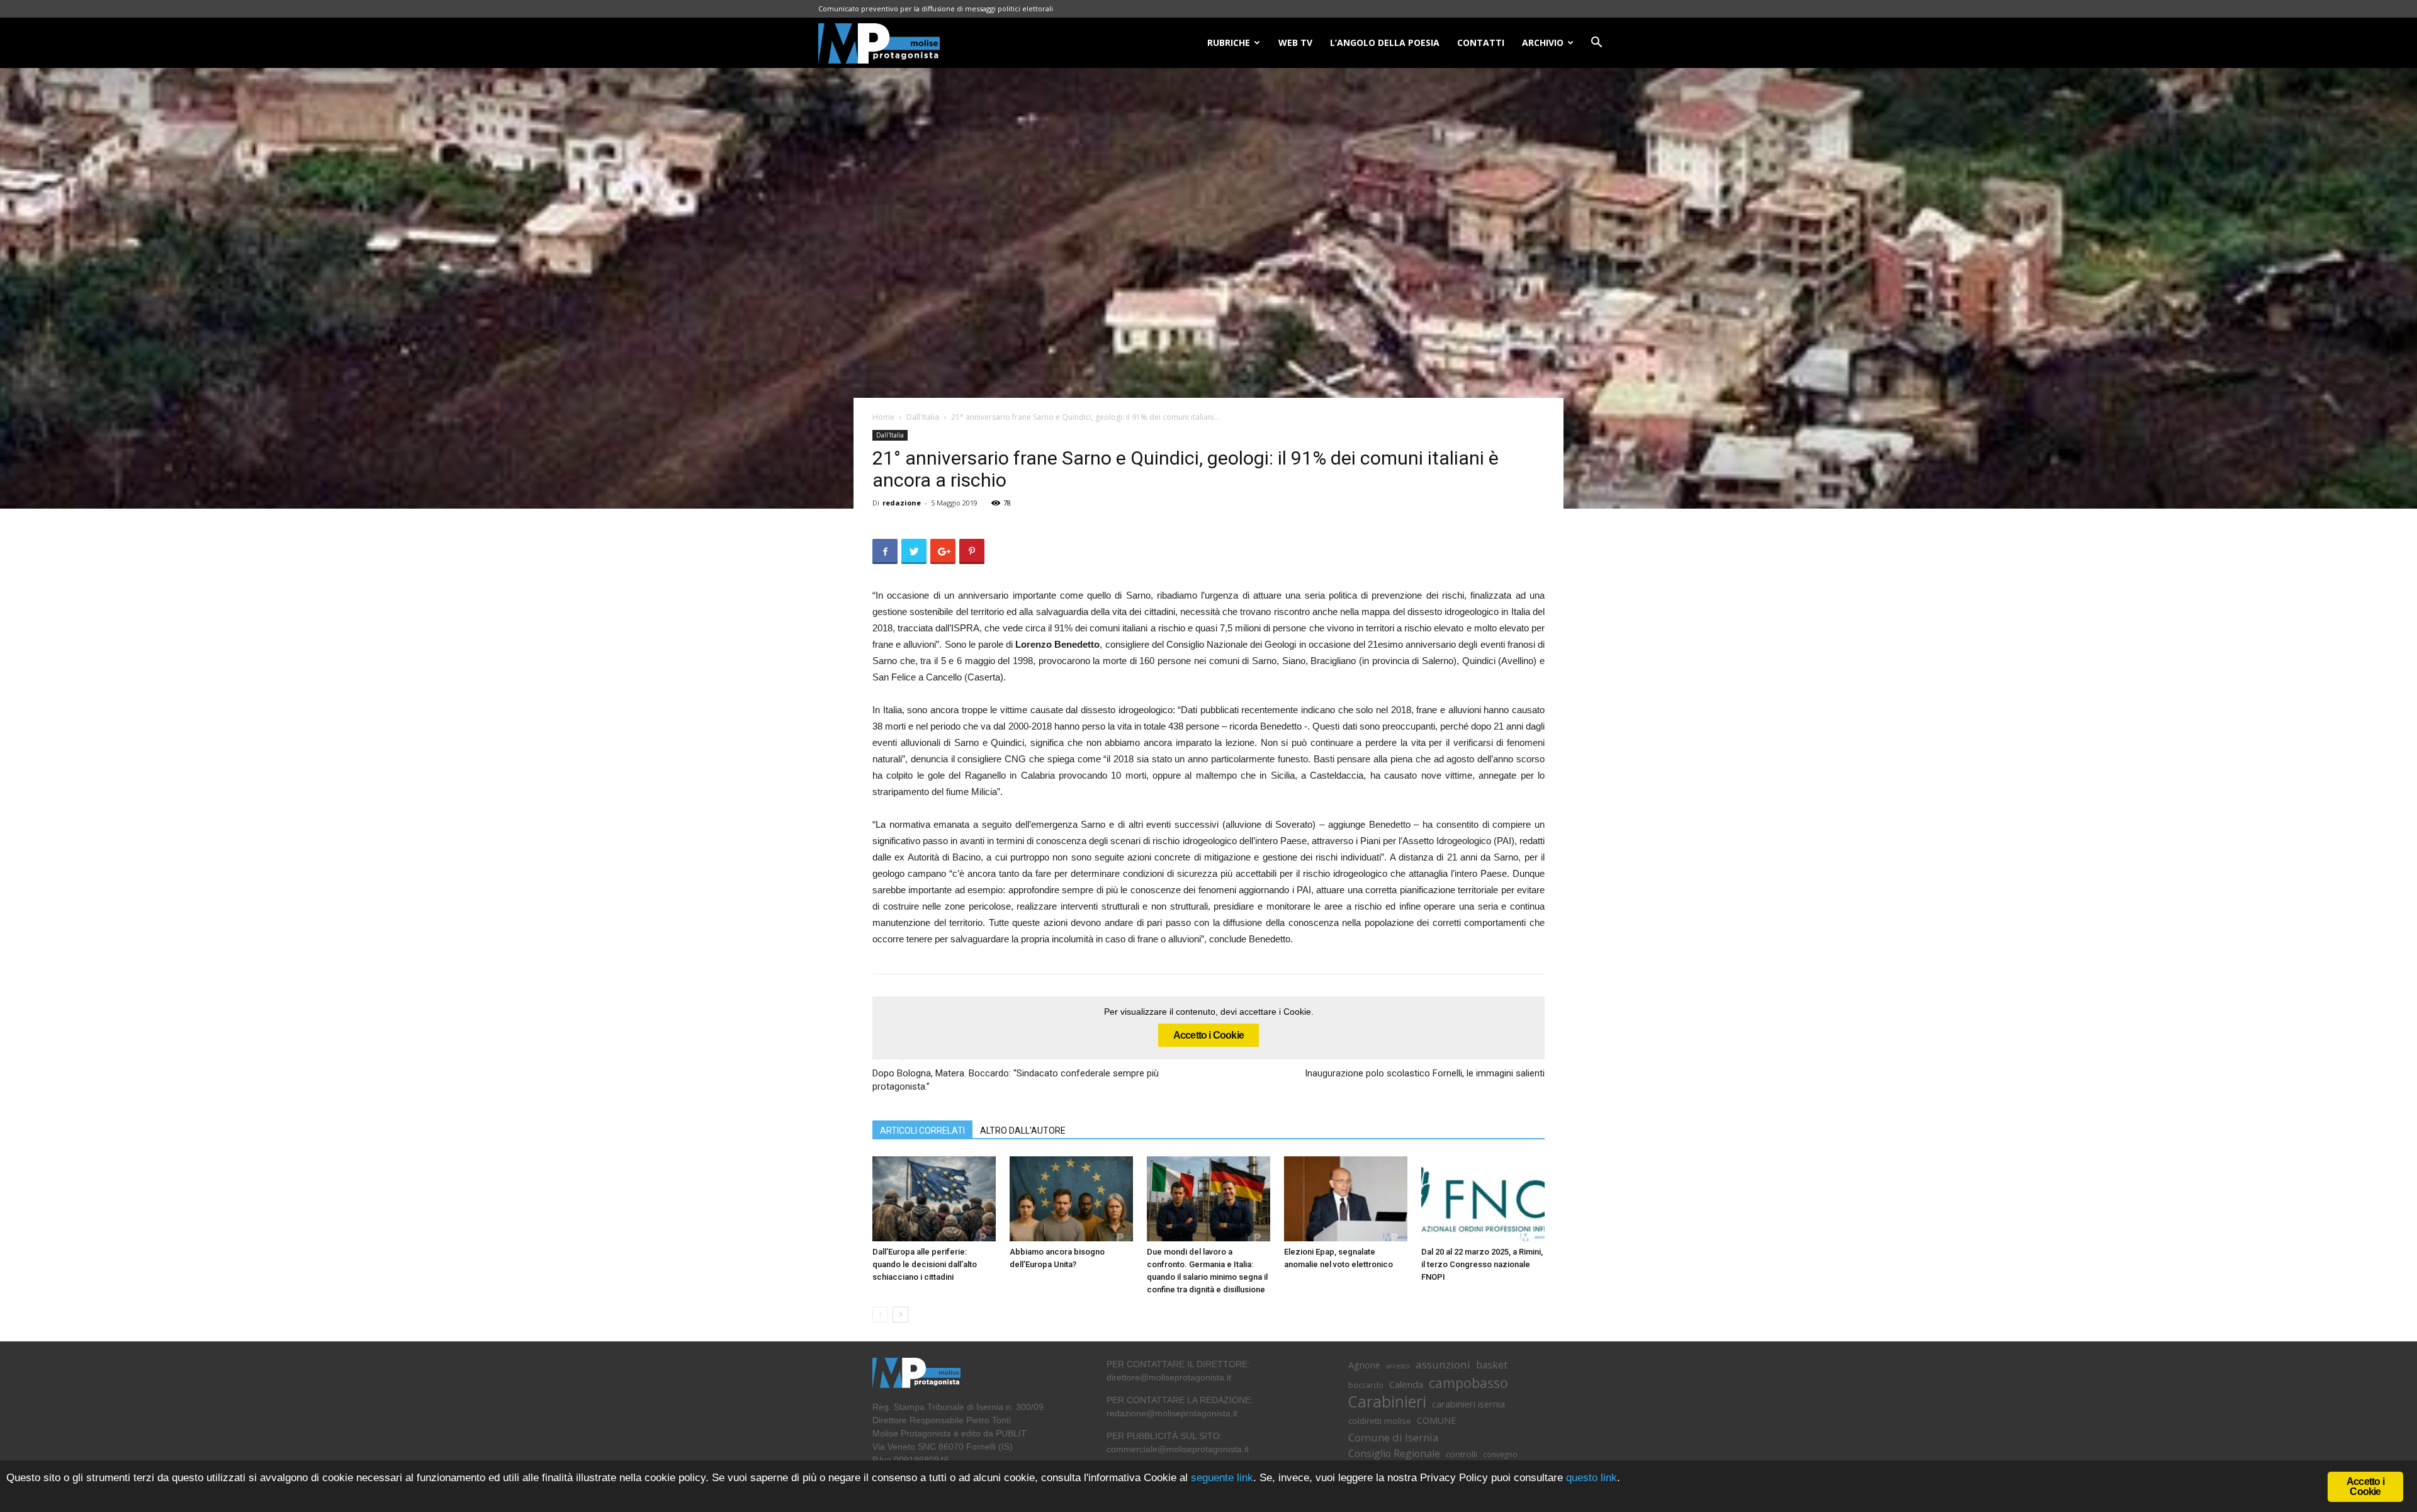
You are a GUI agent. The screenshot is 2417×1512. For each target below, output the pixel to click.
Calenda (1406, 1384)
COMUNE (1436, 1420)
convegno (1500, 1454)
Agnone (1364, 1365)
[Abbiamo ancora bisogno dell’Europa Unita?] (1071, 1199)
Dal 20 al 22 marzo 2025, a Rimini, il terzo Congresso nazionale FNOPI (1482, 1264)
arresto (1398, 1366)
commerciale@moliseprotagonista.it (1178, 1449)
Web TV (1295, 42)
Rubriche (1229, 42)
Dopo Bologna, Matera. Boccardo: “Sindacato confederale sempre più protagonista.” (1016, 1080)
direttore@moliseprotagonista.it (1169, 1377)
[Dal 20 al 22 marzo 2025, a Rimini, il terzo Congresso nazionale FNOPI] (1483, 1199)
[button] (1596, 44)
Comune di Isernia (1393, 1437)
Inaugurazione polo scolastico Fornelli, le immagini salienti (1425, 1073)
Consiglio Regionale (1394, 1454)
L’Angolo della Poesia (1385, 42)
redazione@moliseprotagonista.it (1172, 1413)
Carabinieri (1387, 1402)
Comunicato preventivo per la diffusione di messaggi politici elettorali (936, 8)
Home (883, 417)
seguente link (1222, 1478)
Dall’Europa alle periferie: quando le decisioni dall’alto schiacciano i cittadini (925, 1264)
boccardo (1366, 1385)
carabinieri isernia (1468, 1404)
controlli (1462, 1454)
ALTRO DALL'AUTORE (1023, 1131)
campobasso (1468, 1383)
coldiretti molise (1380, 1421)
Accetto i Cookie (1208, 1035)
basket (1492, 1365)
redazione (902, 503)
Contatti (1481, 42)
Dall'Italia (923, 417)
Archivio (1543, 42)
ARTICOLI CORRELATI (922, 1131)
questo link (1590, 1478)
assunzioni (1443, 1364)
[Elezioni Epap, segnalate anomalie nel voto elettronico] (1346, 1199)
